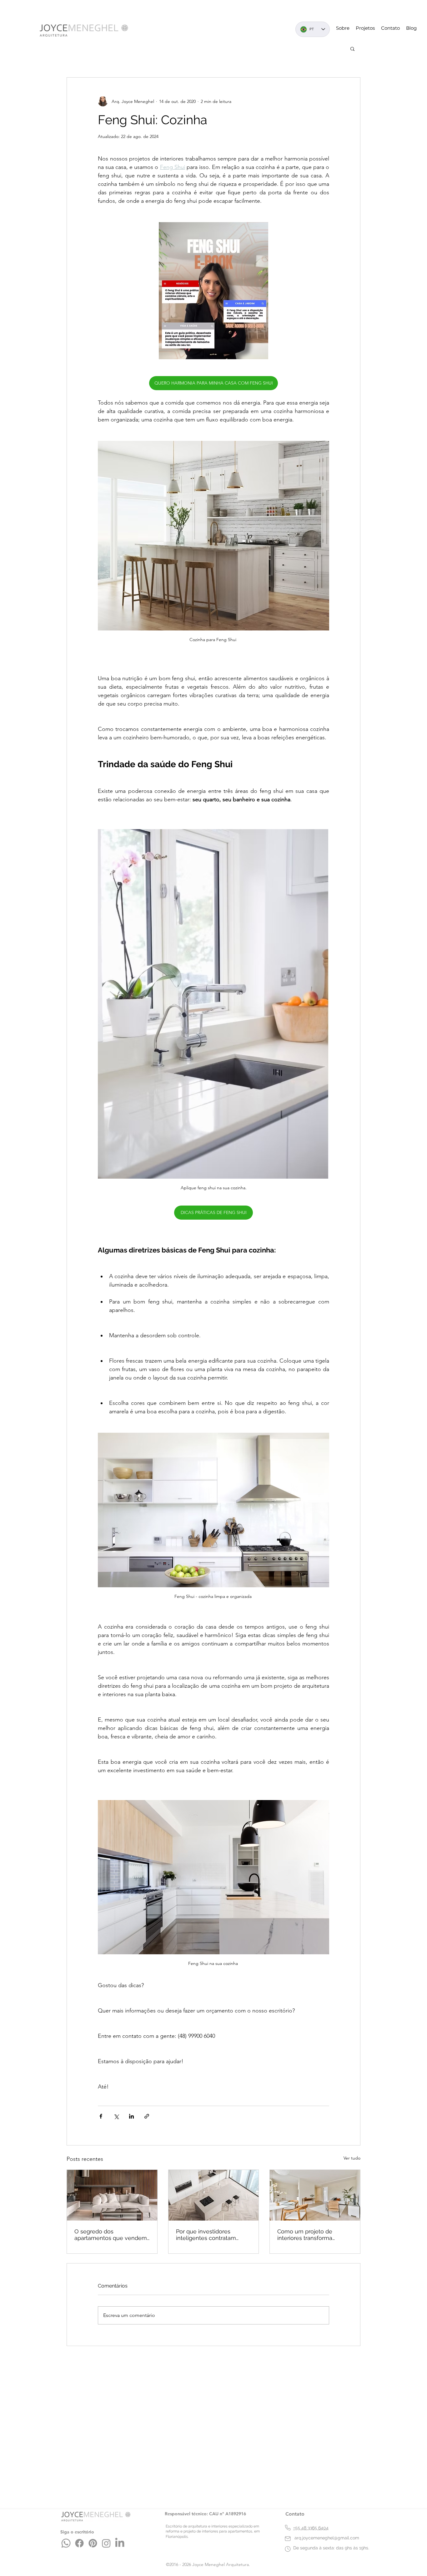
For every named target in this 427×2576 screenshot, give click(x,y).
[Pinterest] (93, 2543)
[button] (352, 48)
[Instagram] (106, 2543)
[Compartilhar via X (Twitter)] (116, 2116)
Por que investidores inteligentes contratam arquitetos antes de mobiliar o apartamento (213, 2235)
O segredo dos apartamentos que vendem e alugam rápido (111, 2235)
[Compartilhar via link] (147, 2116)
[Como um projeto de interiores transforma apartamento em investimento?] (315, 2195)
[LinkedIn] (120, 2543)
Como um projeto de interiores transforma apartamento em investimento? (305, 2235)
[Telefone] (288, 2528)
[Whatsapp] (66, 2543)
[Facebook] (79, 2543)
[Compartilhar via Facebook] (101, 2116)
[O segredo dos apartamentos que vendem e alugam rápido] (112, 2195)
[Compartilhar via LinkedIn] (131, 2116)
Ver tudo (352, 2158)
